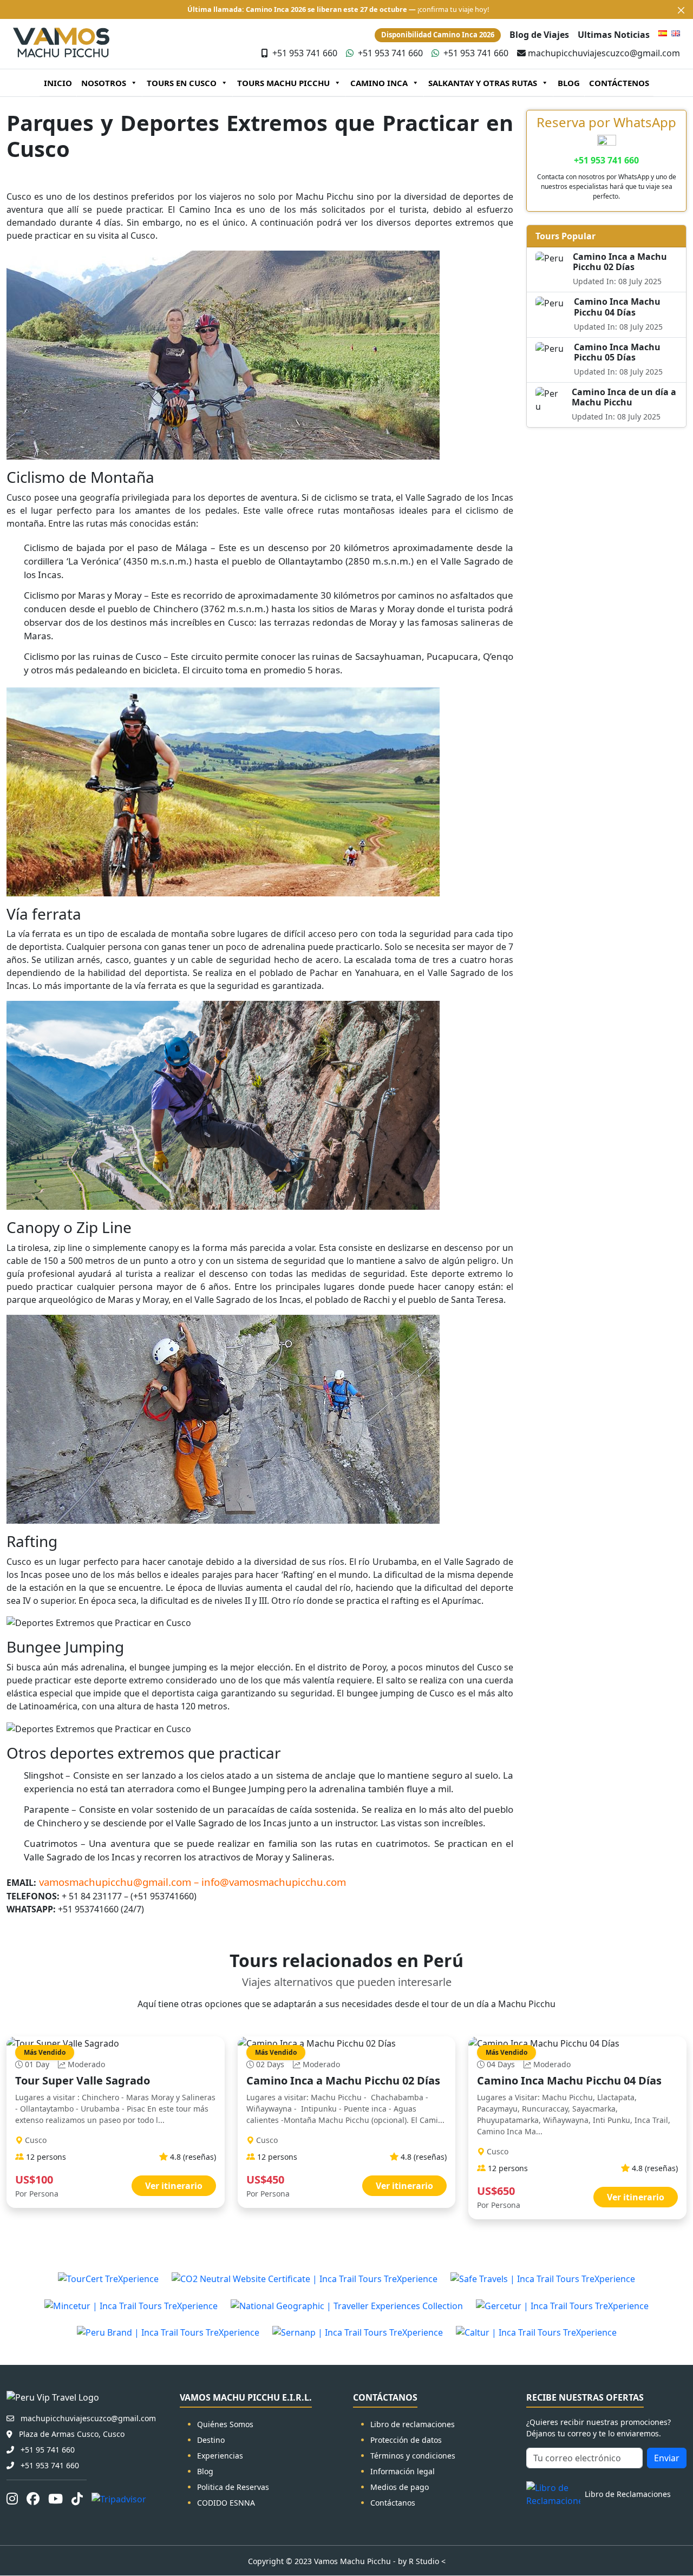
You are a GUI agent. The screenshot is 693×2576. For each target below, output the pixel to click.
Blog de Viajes (539, 35)
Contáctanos (393, 2503)
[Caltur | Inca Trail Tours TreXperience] (536, 2332)
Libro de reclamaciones (413, 2424)
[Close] (681, 10)
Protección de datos (406, 2440)
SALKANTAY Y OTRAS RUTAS (483, 83)
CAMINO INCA (379, 83)
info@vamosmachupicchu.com (274, 1882)
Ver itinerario (174, 2186)
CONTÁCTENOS (619, 83)
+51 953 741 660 (305, 53)
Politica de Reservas (233, 2487)
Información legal (403, 2471)
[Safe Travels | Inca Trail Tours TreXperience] (543, 2278)
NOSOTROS (104, 83)
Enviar (667, 2458)
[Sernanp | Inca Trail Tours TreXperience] (358, 2332)
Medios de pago (400, 2487)
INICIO (58, 83)
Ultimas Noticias (614, 35)
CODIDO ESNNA (226, 2503)
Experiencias (220, 2456)
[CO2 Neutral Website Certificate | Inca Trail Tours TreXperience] (305, 2278)
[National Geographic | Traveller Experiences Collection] (347, 2305)
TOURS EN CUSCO (182, 83)
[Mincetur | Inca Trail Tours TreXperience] (131, 2305)
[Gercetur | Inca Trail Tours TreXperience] (562, 2305)
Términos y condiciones (413, 2456)
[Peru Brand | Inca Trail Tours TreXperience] (168, 2332)
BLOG (569, 83)
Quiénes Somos (225, 2424)
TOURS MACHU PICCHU (283, 83)
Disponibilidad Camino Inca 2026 (438, 35)
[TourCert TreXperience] (108, 2278)
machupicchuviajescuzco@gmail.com (604, 53)
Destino (211, 2440)
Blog (205, 2471)
